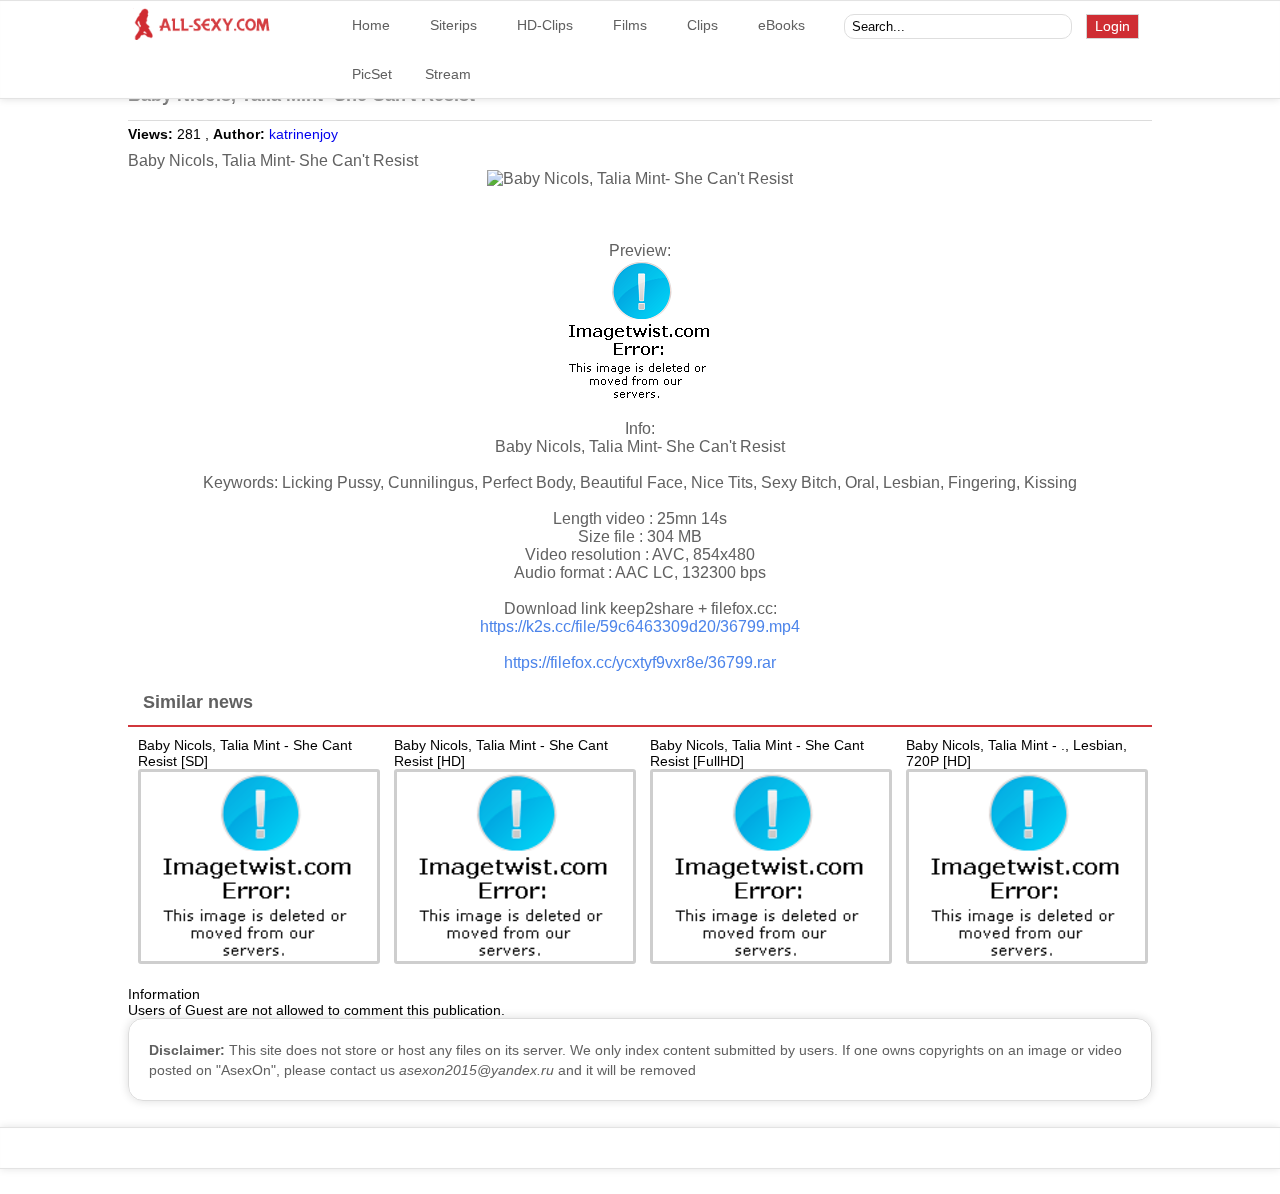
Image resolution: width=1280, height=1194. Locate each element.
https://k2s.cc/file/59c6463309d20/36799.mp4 (640, 626)
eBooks (781, 25)
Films (630, 25)
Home (371, 25)
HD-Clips (545, 25)
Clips (702, 25)
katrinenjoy (303, 134)
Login (1112, 26)
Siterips (453, 25)
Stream (448, 74)
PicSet (372, 74)
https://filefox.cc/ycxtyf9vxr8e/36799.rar (640, 662)
